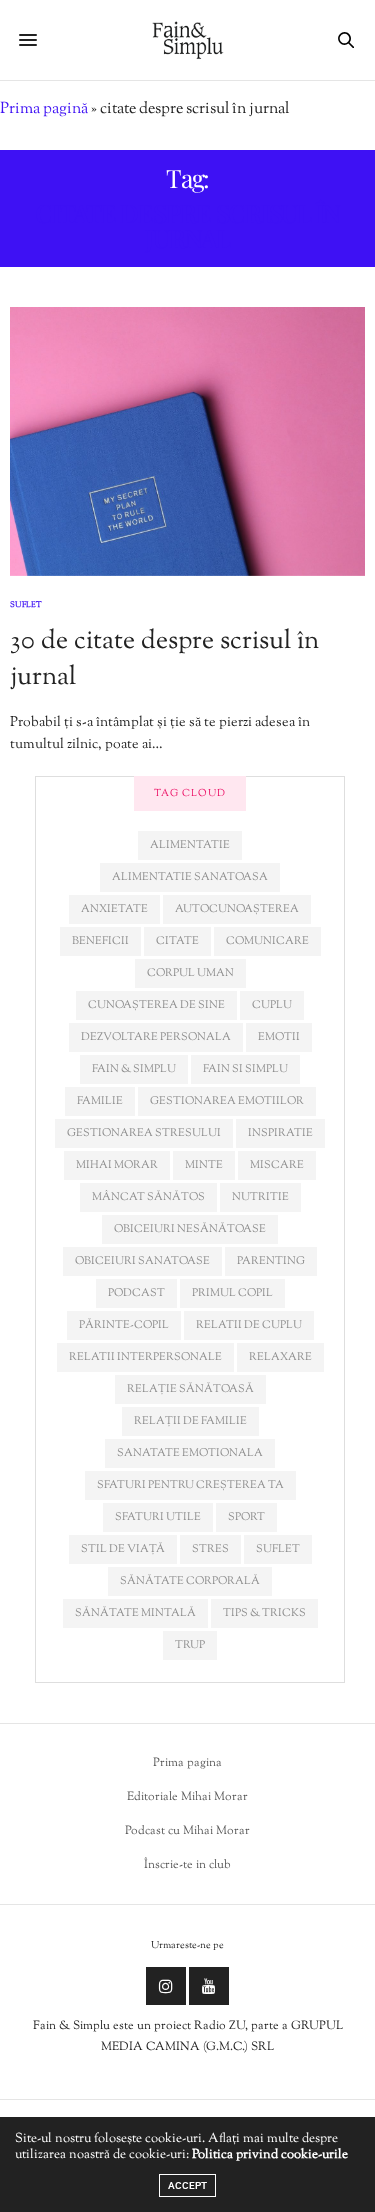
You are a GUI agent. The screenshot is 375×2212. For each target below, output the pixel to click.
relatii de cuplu (249, 1325)
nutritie (260, 1197)
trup (190, 1645)
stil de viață (123, 1549)
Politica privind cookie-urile (270, 2155)
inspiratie (280, 1133)
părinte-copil (124, 1325)
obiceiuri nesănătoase (190, 1229)
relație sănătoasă (190, 1389)
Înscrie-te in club (187, 1865)
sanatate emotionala (190, 1453)
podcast (136, 1293)
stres (210, 1549)
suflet (278, 1549)
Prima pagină (44, 109)
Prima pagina (187, 1763)
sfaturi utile (158, 1517)
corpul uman (190, 973)
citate (177, 941)
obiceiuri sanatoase (142, 1261)
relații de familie (190, 1421)
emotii (279, 1037)
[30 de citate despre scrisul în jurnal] (187, 441)
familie (100, 1101)
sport (246, 1517)
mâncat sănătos (148, 1197)
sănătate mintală (135, 1613)
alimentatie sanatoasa (190, 877)
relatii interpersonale (145, 1357)
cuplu (272, 1005)
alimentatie (190, 845)
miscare (277, 1165)
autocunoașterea (237, 909)
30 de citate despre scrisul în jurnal (164, 659)
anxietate (114, 909)
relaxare (280, 1357)
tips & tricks (264, 1613)
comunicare (267, 941)
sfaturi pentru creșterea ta (190, 1485)
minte (204, 1165)
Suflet (26, 605)
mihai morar (117, 1165)
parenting (271, 1261)
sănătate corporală (190, 1581)
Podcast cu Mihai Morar (187, 1831)
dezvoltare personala (156, 1037)
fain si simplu (245, 1069)
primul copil (232, 1293)
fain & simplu (134, 1069)
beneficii (100, 941)
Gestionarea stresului (144, 1133)
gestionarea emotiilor (227, 1101)
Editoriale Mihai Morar (187, 1797)
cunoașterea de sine (156, 1005)
